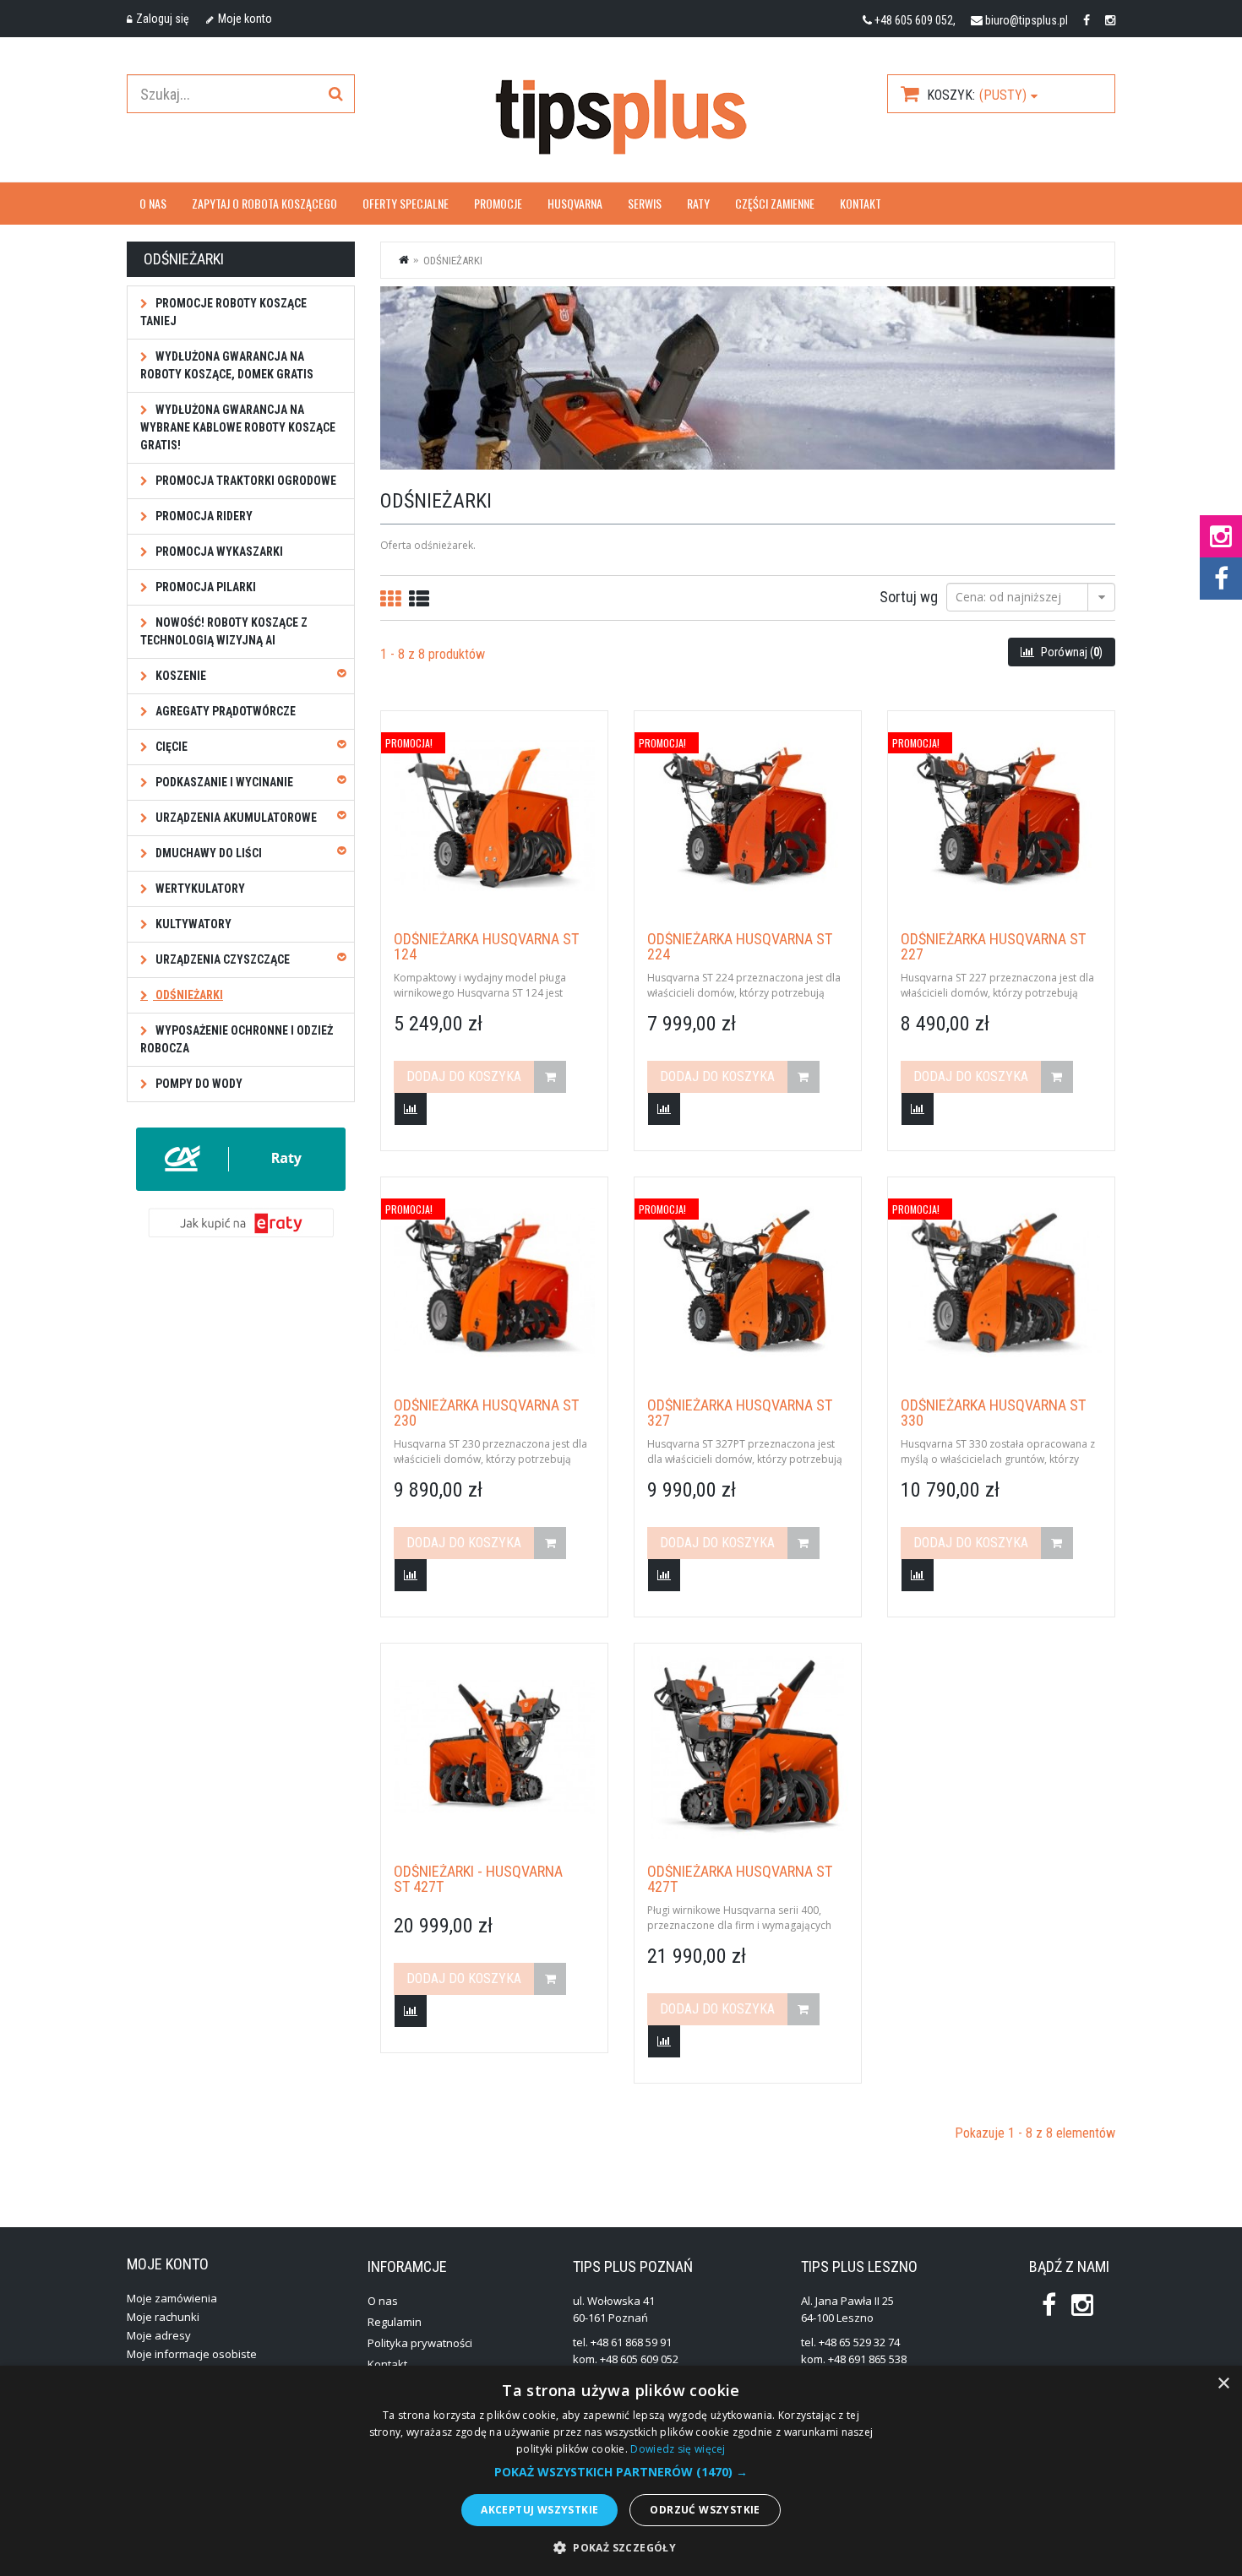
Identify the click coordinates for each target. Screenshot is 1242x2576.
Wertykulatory (199, 889)
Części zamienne (775, 203)
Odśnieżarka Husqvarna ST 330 (993, 1413)
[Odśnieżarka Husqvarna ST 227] (1001, 815)
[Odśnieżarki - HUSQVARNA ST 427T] (494, 1747)
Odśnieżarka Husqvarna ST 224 (740, 947)
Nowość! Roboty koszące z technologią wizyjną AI (224, 631)
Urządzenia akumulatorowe (235, 818)
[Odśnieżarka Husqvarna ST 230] (494, 1281)
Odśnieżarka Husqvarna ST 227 (993, 947)
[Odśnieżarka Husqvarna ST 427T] (748, 1747)
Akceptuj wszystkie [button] (539, 2510)
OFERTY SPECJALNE (406, 203)
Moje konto (245, 19)
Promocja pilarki (204, 587)
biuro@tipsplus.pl (1027, 20)
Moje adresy (159, 2335)
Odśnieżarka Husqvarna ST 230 (486, 1413)
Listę (419, 598)
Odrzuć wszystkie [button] (705, 2510)
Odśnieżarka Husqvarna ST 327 (740, 1413)
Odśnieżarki (188, 995)
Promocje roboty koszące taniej (223, 312)
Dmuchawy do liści (207, 853)
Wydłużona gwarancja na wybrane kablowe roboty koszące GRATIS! (238, 427)
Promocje (498, 203)
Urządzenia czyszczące (221, 959)
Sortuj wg (909, 596)
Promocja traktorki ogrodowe (245, 481)
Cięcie (170, 747)
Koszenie (180, 676)
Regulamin (395, 2322)
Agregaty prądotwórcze (224, 711)
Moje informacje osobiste (192, 2354)
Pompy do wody (198, 1084)
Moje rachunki (163, 2317)
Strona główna (405, 259)
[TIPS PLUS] (621, 117)
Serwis (645, 203)
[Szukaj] (335, 94)
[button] (621, 2472)
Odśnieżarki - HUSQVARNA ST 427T (478, 1879)
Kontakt (861, 203)
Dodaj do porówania (411, 1109)
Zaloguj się (163, 19)
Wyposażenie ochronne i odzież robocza (237, 1039)
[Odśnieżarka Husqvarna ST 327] (748, 1281)
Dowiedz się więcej (678, 2449)
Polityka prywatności (420, 2343)
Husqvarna (575, 203)
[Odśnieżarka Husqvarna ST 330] (1001, 1281)
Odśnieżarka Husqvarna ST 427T (740, 1879)
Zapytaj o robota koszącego (264, 203)
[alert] (621, 2471)
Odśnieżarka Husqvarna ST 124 (486, 947)
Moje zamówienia (172, 2298)
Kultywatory (192, 924)
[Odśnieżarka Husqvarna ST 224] (748, 815)
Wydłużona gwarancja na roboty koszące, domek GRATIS (227, 365)
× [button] (1223, 2384)
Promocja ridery (203, 516)
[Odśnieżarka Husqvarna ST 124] (494, 815)
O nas (153, 203)
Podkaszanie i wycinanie (223, 782)
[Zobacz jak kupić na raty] (241, 1222)
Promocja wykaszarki (218, 552)
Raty (698, 203)
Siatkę (390, 598)
